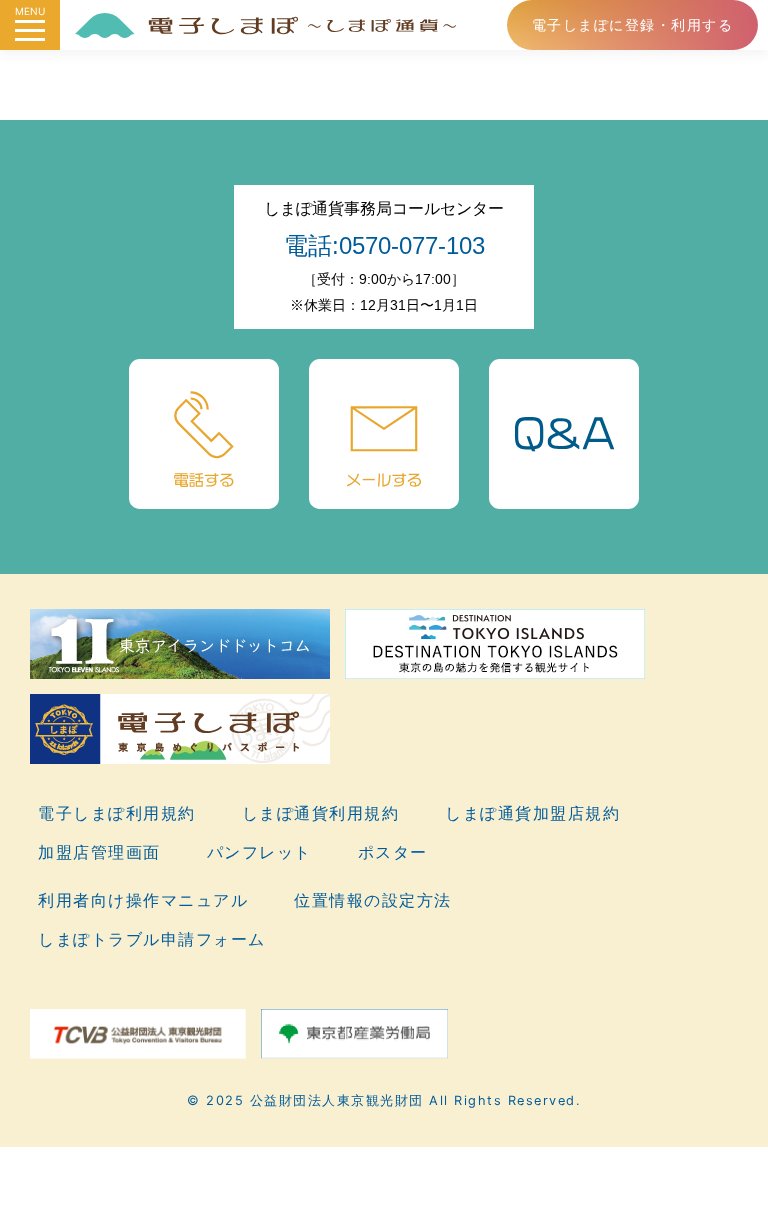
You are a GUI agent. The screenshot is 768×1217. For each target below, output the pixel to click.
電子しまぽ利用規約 (117, 813)
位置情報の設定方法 (373, 900)
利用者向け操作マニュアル (143, 900)
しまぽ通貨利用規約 (321, 813)
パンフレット (259, 852)
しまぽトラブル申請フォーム (152, 939)
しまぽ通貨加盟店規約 (532, 813)
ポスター (393, 852)
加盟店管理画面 (99, 852)
